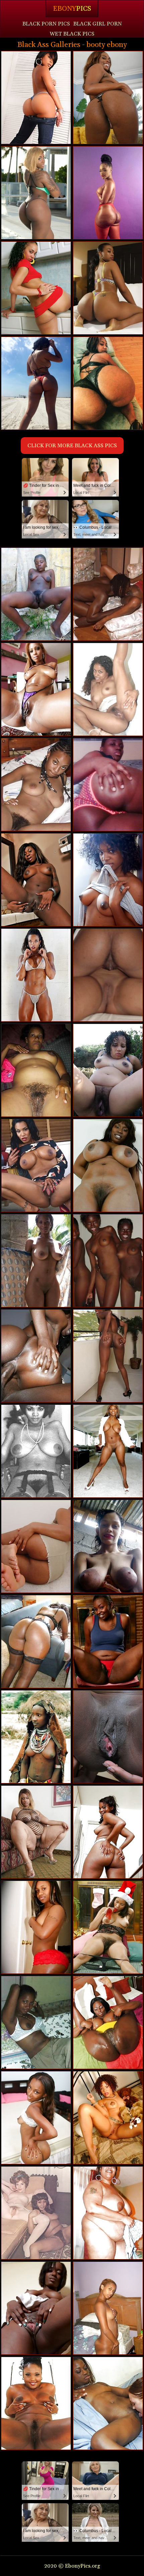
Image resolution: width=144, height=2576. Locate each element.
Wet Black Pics (72, 34)
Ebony (72, 9)
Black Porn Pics (46, 24)
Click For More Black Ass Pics (72, 446)
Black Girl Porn (98, 24)
